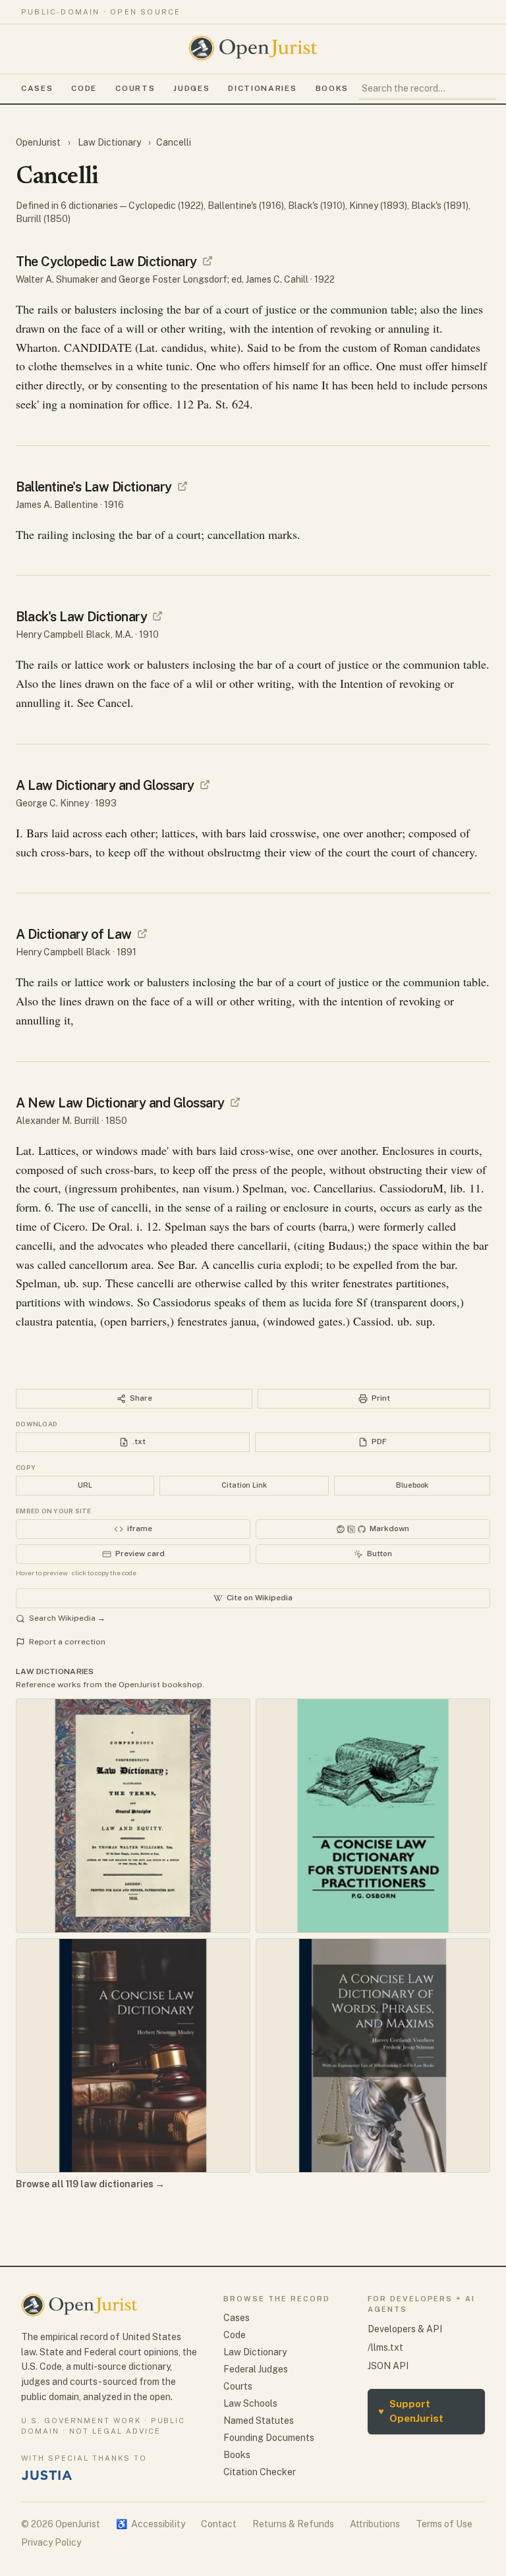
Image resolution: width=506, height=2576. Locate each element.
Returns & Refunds (293, 2524)
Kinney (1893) (378, 206)
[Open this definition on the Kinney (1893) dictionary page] (205, 785)
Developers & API (405, 2329)
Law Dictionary (109, 142)
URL (85, 1485)
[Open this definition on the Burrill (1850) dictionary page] (235, 1102)
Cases (37, 88)
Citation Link (244, 1485)
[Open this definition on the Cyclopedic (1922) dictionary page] (208, 261)
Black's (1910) (317, 206)
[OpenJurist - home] (253, 48)
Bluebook (412, 1485)
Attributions (375, 2524)
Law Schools (250, 2403)
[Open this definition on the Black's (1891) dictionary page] (142, 934)
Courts (135, 88)
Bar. (188, 1264)
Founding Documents (269, 2438)
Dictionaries (262, 88)
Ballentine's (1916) (246, 206)
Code (84, 88)
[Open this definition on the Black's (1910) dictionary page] (157, 616)
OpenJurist (39, 142)
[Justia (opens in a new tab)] (47, 2475)
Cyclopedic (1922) (166, 206)
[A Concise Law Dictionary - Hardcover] (133, 2056)
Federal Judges (256, 2369)
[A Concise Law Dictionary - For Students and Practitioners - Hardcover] (373, 1816)
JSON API (388, 2366)
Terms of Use (444, 2524)
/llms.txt (385, 2347)
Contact (219, 2524)
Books (332, 88)
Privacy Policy (51, 2542)
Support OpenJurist (411, 2411)
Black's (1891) (440, 206)
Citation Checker (260, 2472)
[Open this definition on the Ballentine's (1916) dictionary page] (183, 486)
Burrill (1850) (43, 219)
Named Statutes (259, 2421)
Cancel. (116, 702)
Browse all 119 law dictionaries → (90, 2184)
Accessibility (151, 2524)
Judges (191, 88)
